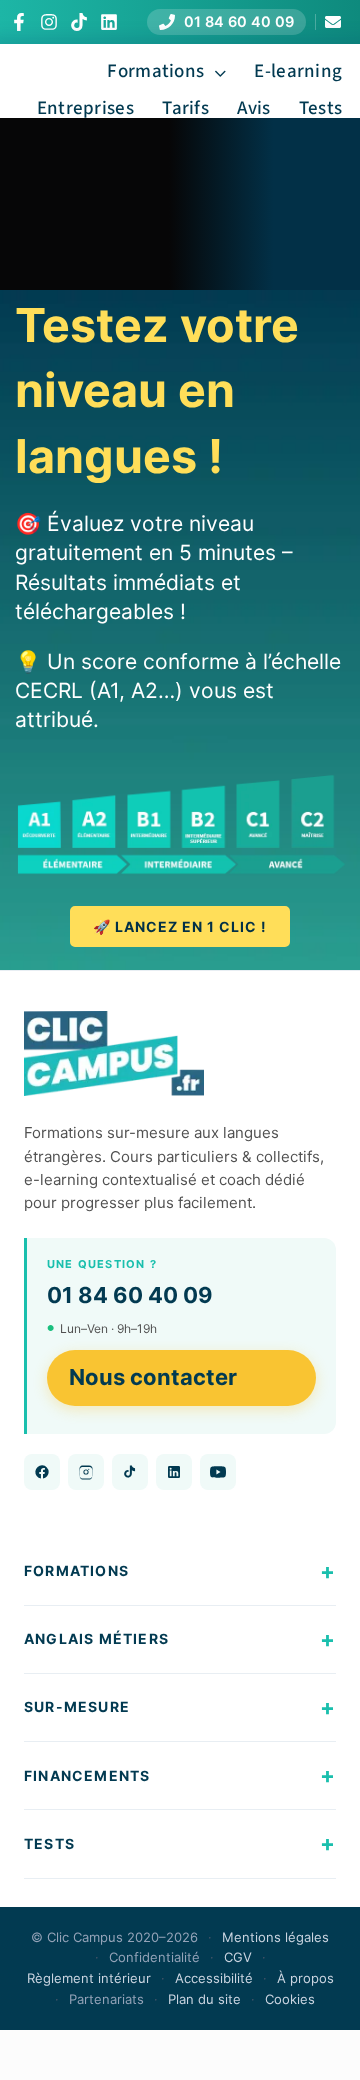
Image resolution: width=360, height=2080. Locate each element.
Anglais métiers (96, 1638)
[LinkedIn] (109, 22)
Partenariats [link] (106, 1999)
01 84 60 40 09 (130, 1295)
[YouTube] (218, 1472)
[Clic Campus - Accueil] (114, 1054)
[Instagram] (49, 22)
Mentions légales (275, 1937)
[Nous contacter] (332, 22)
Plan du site (204, 1999)
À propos (305, 1978)
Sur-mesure (77, 1706)
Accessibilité (214, 1978)
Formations (76, 1570)
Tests (49, 1843)
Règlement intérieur (89, 1978)
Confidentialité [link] (154, 1957)
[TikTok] (79, 22)
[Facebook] (19, 22)
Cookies (290, 1999)
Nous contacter (153, 1377)
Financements (87, 1775)
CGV (238, 1957)
